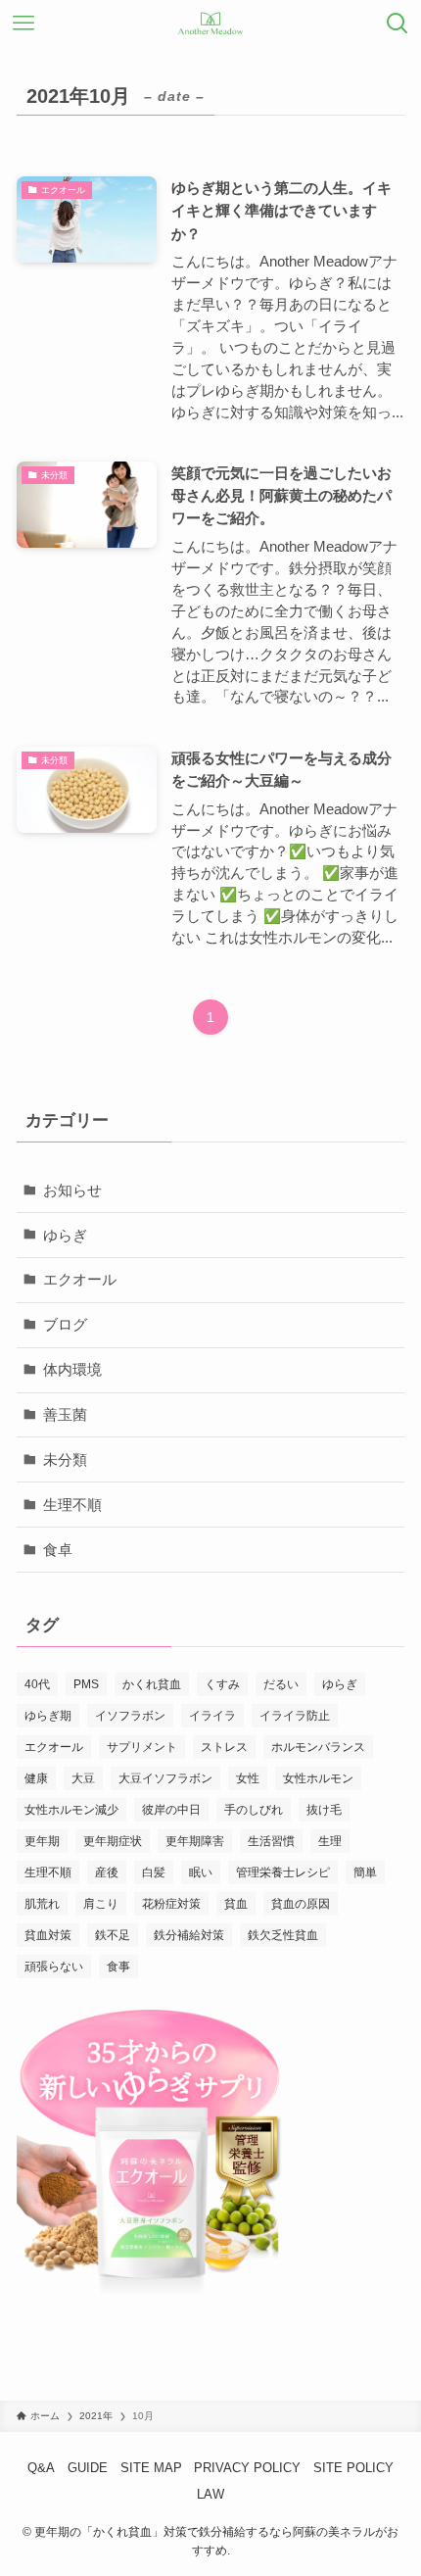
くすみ (222, 1684)
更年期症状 (113, 1841)
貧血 (236, 1904)
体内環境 (72, 1369)
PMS (86, 1684)
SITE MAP (151, 2468)
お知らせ (72, 1190)
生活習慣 (271, 1841)
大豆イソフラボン (165, 1778)
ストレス (224, 1747)
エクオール (80, 1279)
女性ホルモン (318, 1778)
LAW (210, 2494)
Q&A (41, 2468)
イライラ (212, 1716)
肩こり (101, 1904)
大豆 (83, 1778)
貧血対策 (48, 1935)
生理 (330, 1841)
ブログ (65, 1324)
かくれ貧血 (152, 1684)
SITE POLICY (353, 2468)
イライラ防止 (295, 1716)
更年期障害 (195, 1841)
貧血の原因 (301, 1904)
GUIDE (88, 2468)
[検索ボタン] (398, 24)
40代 (37, 1684)
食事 (118, 1967)
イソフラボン (130, 1716)
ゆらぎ (65, 1235)
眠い (201, 1872)
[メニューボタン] (23, 24)
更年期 (42, 1841)
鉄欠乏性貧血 (283, 1935)
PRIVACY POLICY (247, 2468)
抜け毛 (324, 1810)
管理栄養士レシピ (283, 1872)
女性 (248, 1778)
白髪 (154, 1872)
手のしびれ (254, 1810)
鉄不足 (113, 1935)
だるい (281, 1684)
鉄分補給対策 (189, 1935)
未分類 (65, 1459)
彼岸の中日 (171, 1810)
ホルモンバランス (318, 1747)
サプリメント (142, 1747)
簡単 (365, 1872)
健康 (36, 1778)
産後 (107, 1872)
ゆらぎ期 (48, 1716)
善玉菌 (65, 1414)
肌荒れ (42, 1904)
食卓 (58, 1550)
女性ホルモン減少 (71, 1810)
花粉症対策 (171, 1904)
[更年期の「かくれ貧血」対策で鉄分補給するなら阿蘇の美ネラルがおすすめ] (211, 24)
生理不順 (72, 1505)
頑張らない (54, 1967)
